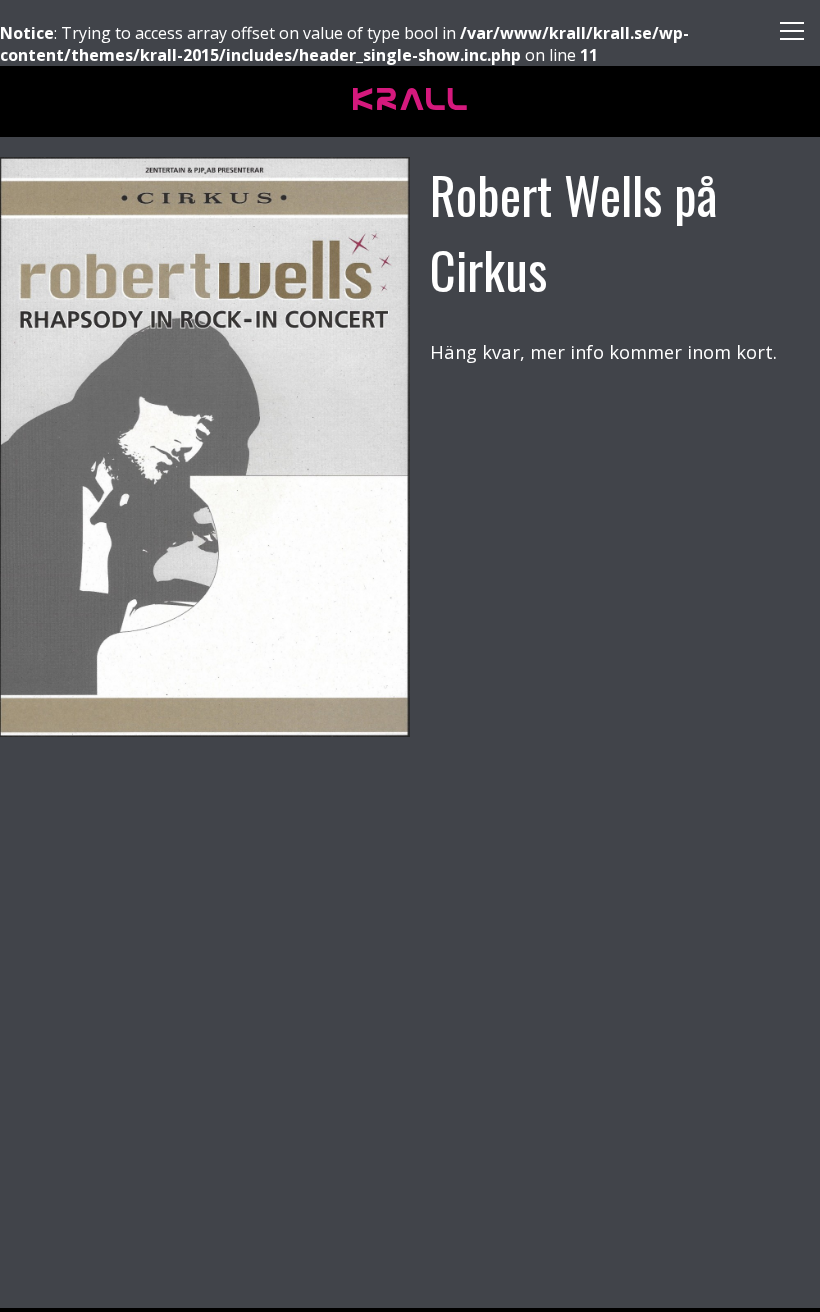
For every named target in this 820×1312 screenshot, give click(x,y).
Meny (784, 35)
